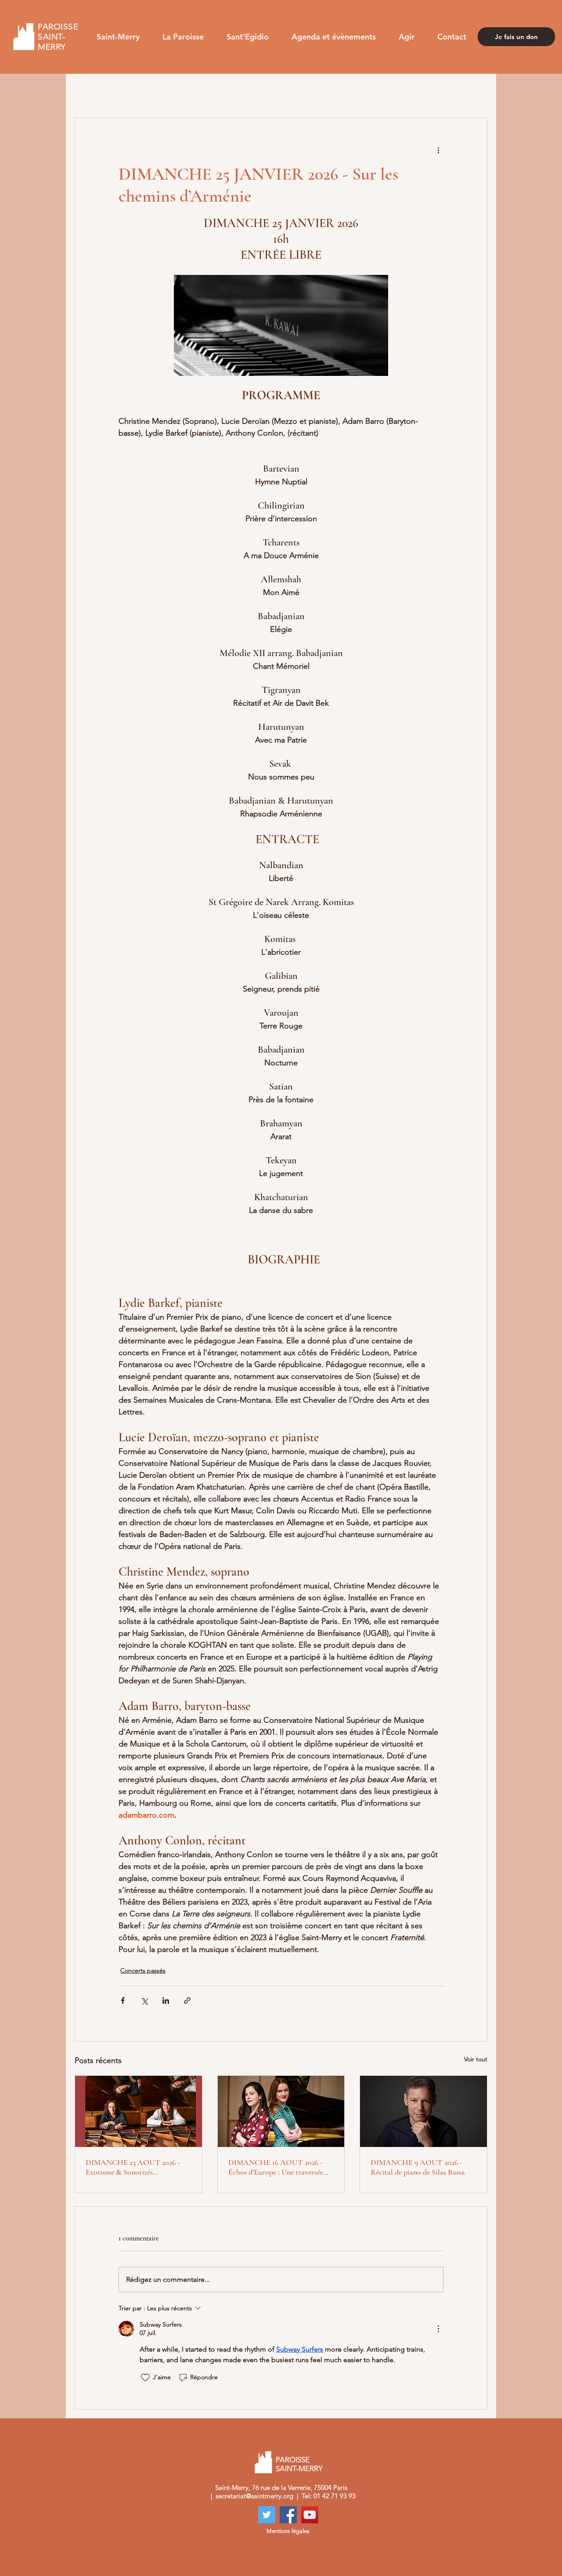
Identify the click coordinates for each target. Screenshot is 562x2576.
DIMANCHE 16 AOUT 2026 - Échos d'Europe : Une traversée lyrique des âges (276, 2167)
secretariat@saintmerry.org (254, 2496)
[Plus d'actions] (438, 150)
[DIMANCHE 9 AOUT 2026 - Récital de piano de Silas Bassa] (423, 2111)
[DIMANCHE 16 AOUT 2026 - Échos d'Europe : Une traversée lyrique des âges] (281, 2111)
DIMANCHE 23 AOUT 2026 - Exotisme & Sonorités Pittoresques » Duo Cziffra (133, 2167)
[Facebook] (288, 2515)
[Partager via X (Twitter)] (144, 2001)
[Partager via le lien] (187, 2001)
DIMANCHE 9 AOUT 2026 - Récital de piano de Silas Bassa (418, 2167)
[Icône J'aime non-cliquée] (145, 2378)
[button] (118, 37)
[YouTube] (310, 2515)
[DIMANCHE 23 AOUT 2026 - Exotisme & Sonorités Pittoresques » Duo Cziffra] (139, 2111)
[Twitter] (267, 2515)
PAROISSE (293, 2460)
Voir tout (476, 2059)
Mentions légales (288, 2531)
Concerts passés (143, 1970)
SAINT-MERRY (300, 2468)
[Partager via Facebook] (123, 2001)
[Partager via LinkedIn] (166, 2001)
